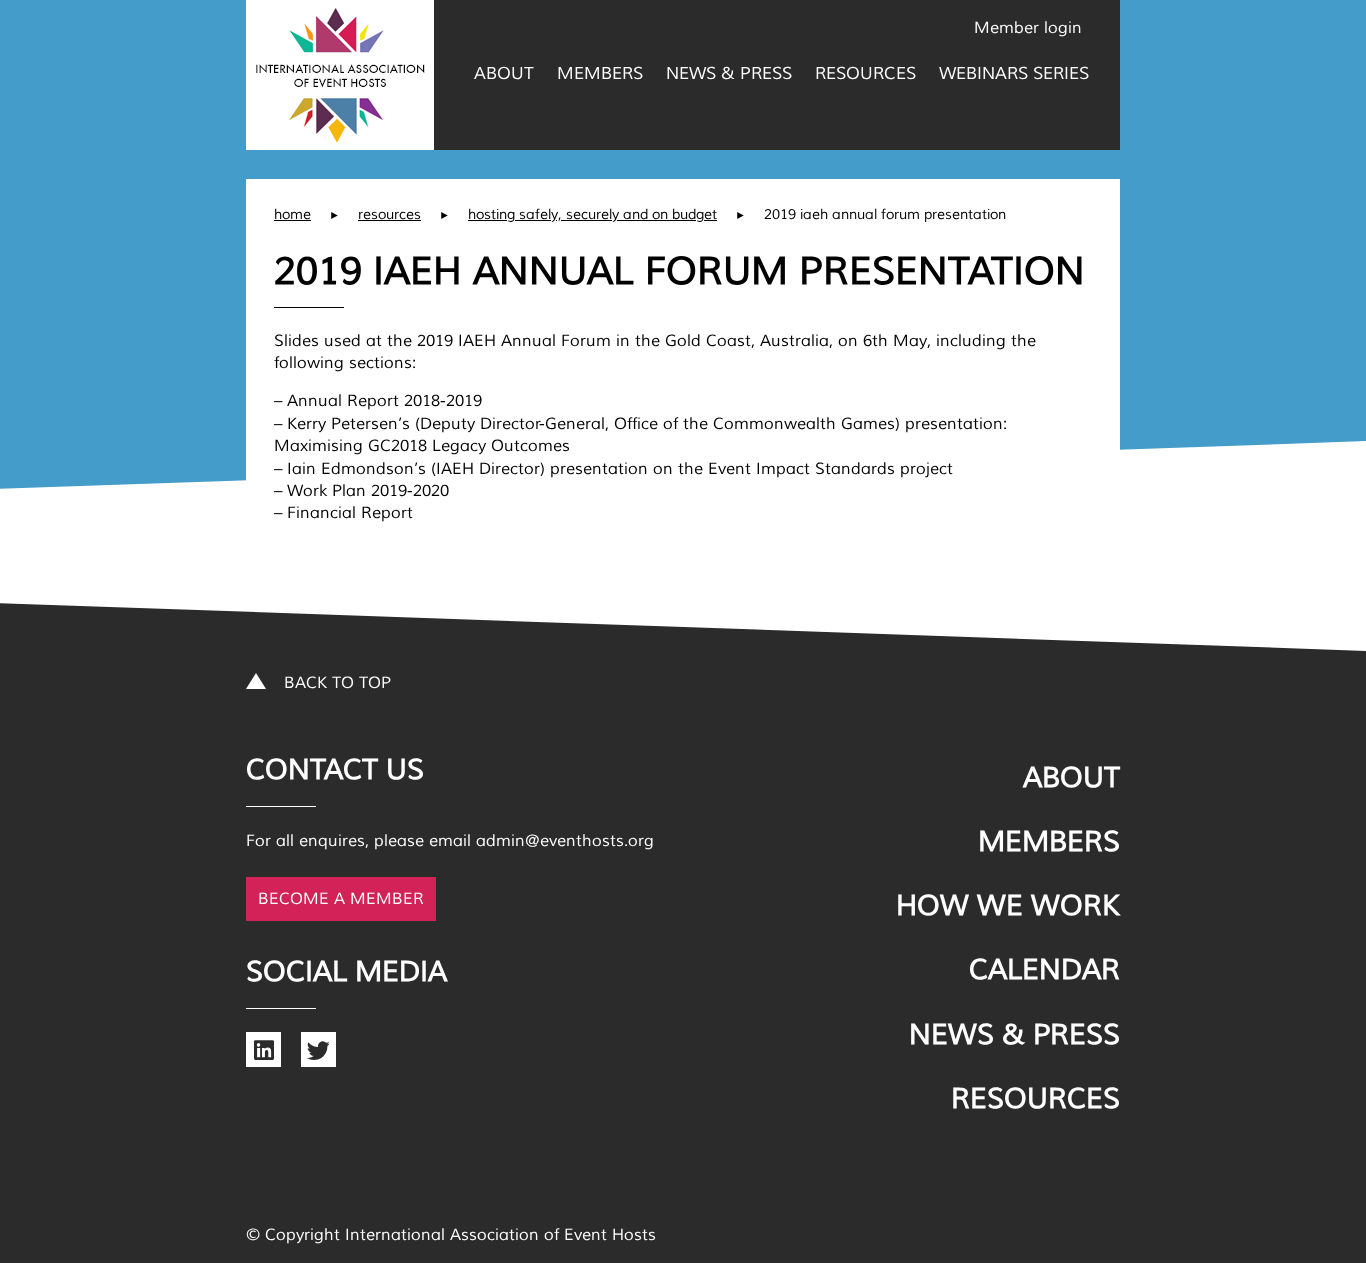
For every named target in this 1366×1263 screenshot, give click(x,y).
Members (600, 73)
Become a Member (341, 899)
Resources (865, 73)
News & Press (729, 73)
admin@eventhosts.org (565, 841)
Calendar (1044, 970)
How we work (1008, 906)
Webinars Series (1014, 73)
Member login (1028, 28)
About (504, 73)
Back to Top (337, 683)
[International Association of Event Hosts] (340, 75)
